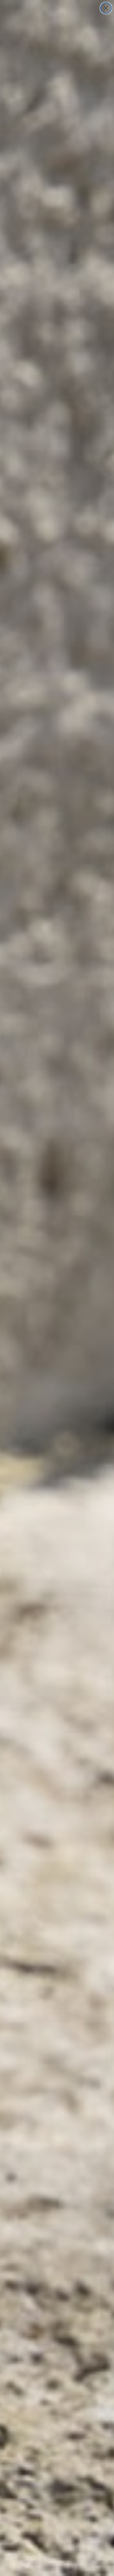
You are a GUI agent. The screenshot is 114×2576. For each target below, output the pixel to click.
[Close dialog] (106, 8)
